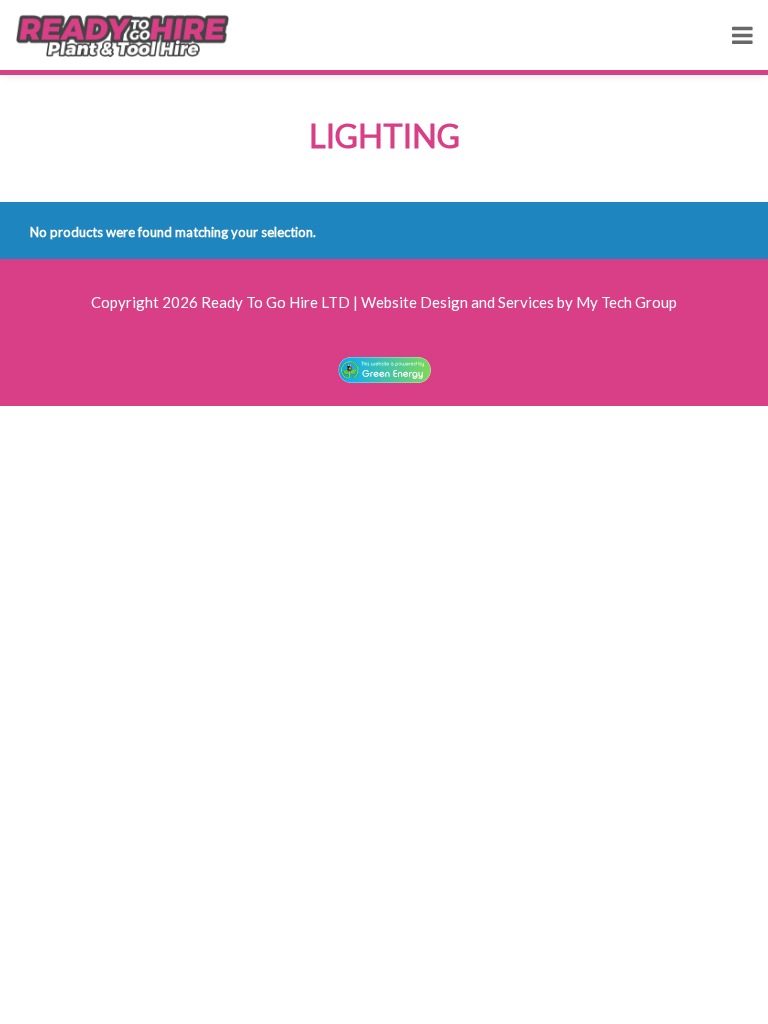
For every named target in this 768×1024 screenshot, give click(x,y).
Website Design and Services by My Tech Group (519, 302)
